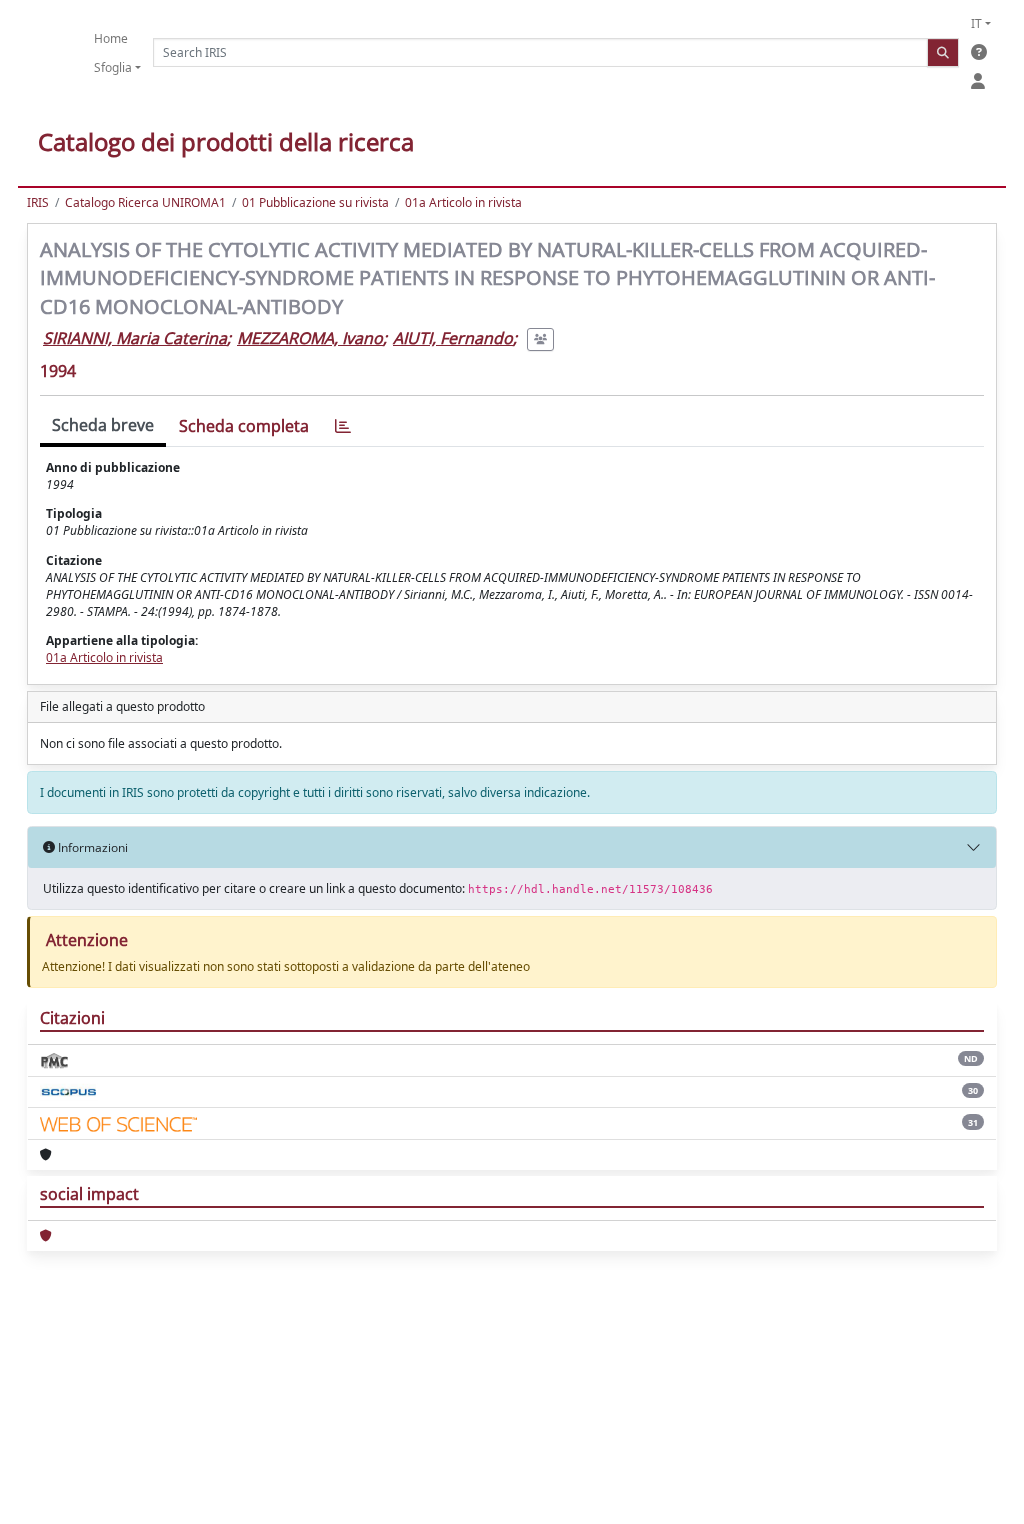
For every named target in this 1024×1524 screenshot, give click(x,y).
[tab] (343, 426)
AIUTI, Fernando (453, 338)
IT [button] (976, 23)
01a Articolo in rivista (463, 202)
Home (111, 38)
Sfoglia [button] (113, 67)
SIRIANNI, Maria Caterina (135, 338)
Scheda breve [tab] (103, 425)
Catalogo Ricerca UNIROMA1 (145, 202)
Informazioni (91, 847)
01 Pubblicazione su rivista (315, 202)
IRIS (38, 202)
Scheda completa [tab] (244, 426)
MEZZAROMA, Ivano (310, 338)
